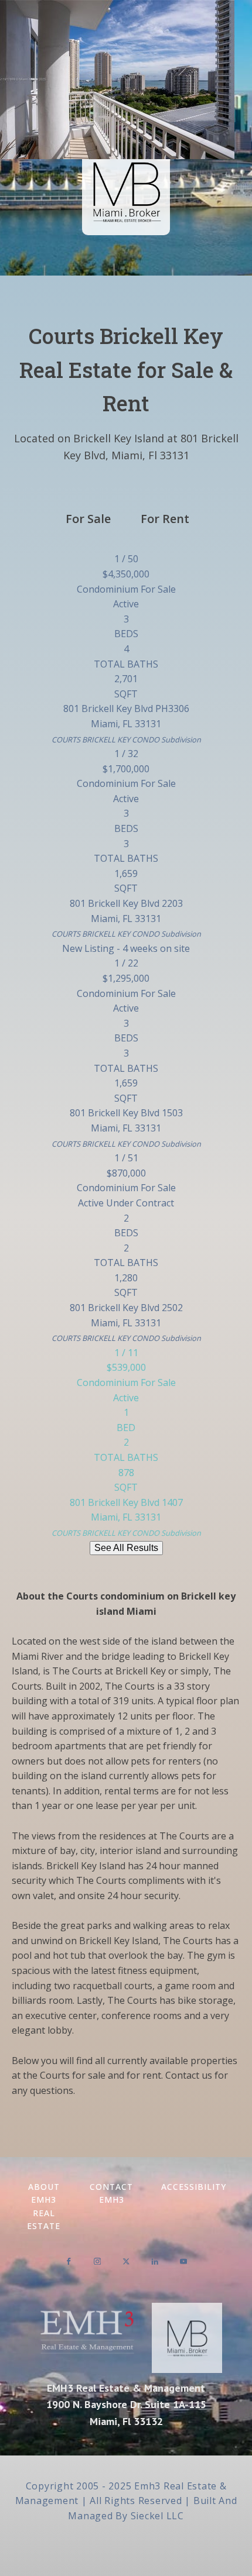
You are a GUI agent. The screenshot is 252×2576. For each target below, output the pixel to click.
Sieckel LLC (157, 2516)
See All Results (126, 1548)
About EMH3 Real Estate (44, 2206)
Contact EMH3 (111, 2193)
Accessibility (194, 2187)
